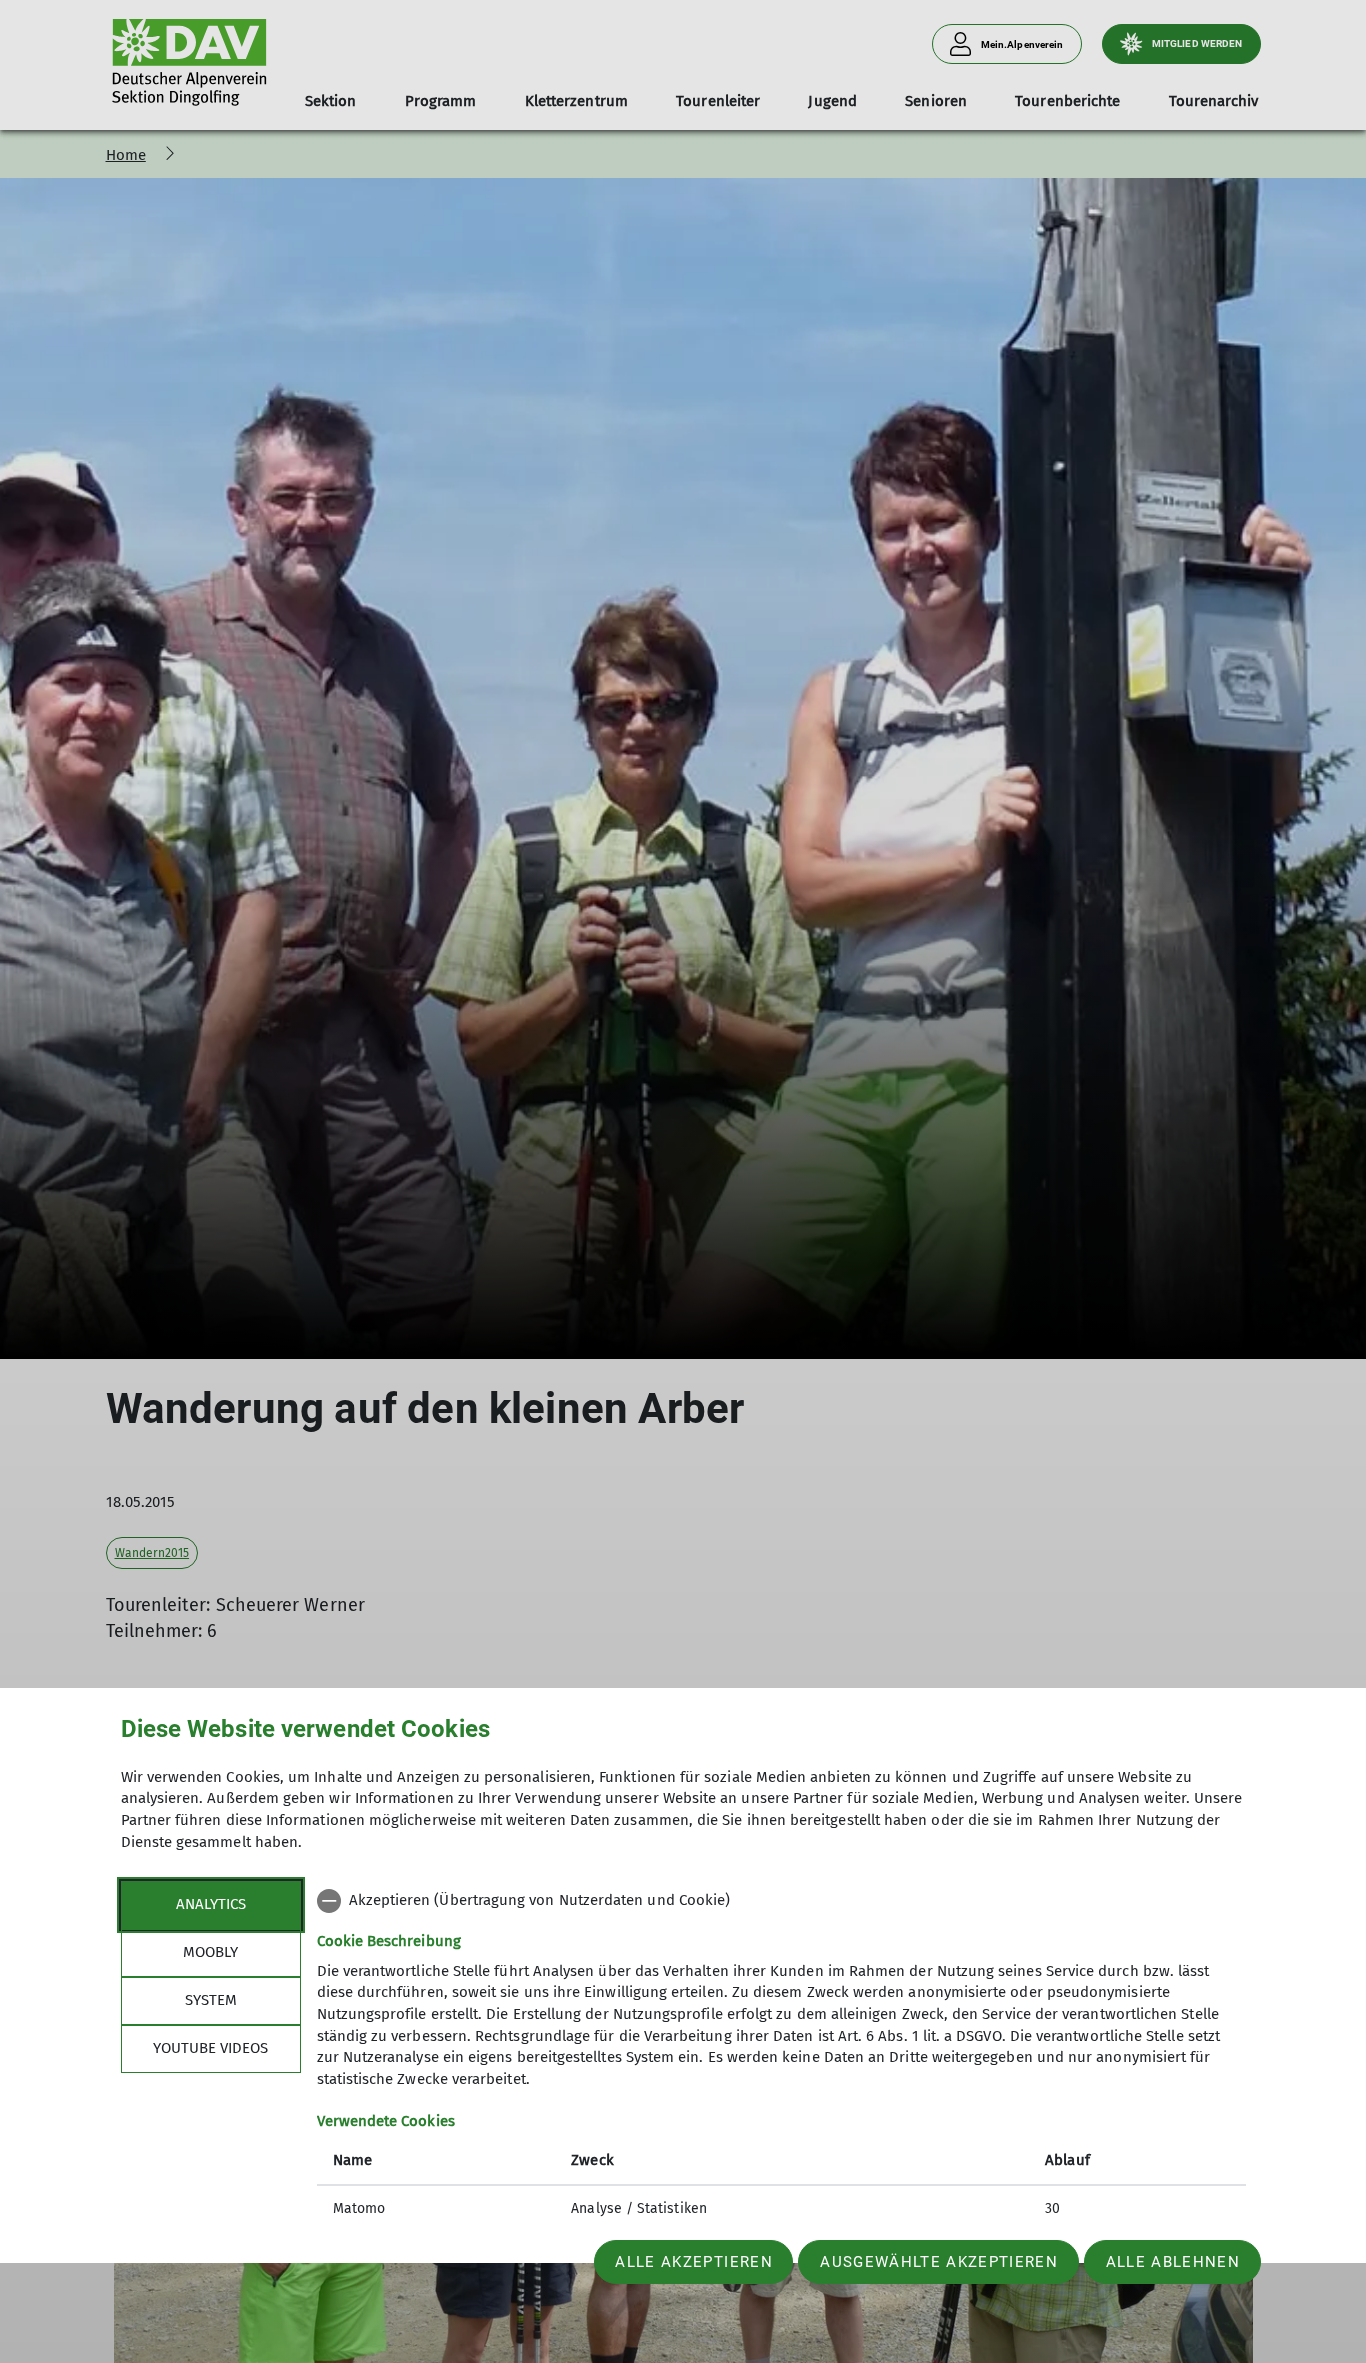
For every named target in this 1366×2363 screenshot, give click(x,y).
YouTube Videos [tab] (210, 2048)
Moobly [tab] (210, 1952)
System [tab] (211, 2000)
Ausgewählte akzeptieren (939, 2262)
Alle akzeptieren (693, 2262)
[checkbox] (781, 1901)
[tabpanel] (781, 2057)
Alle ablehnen (1173, 2262)
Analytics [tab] (211, 1904)
